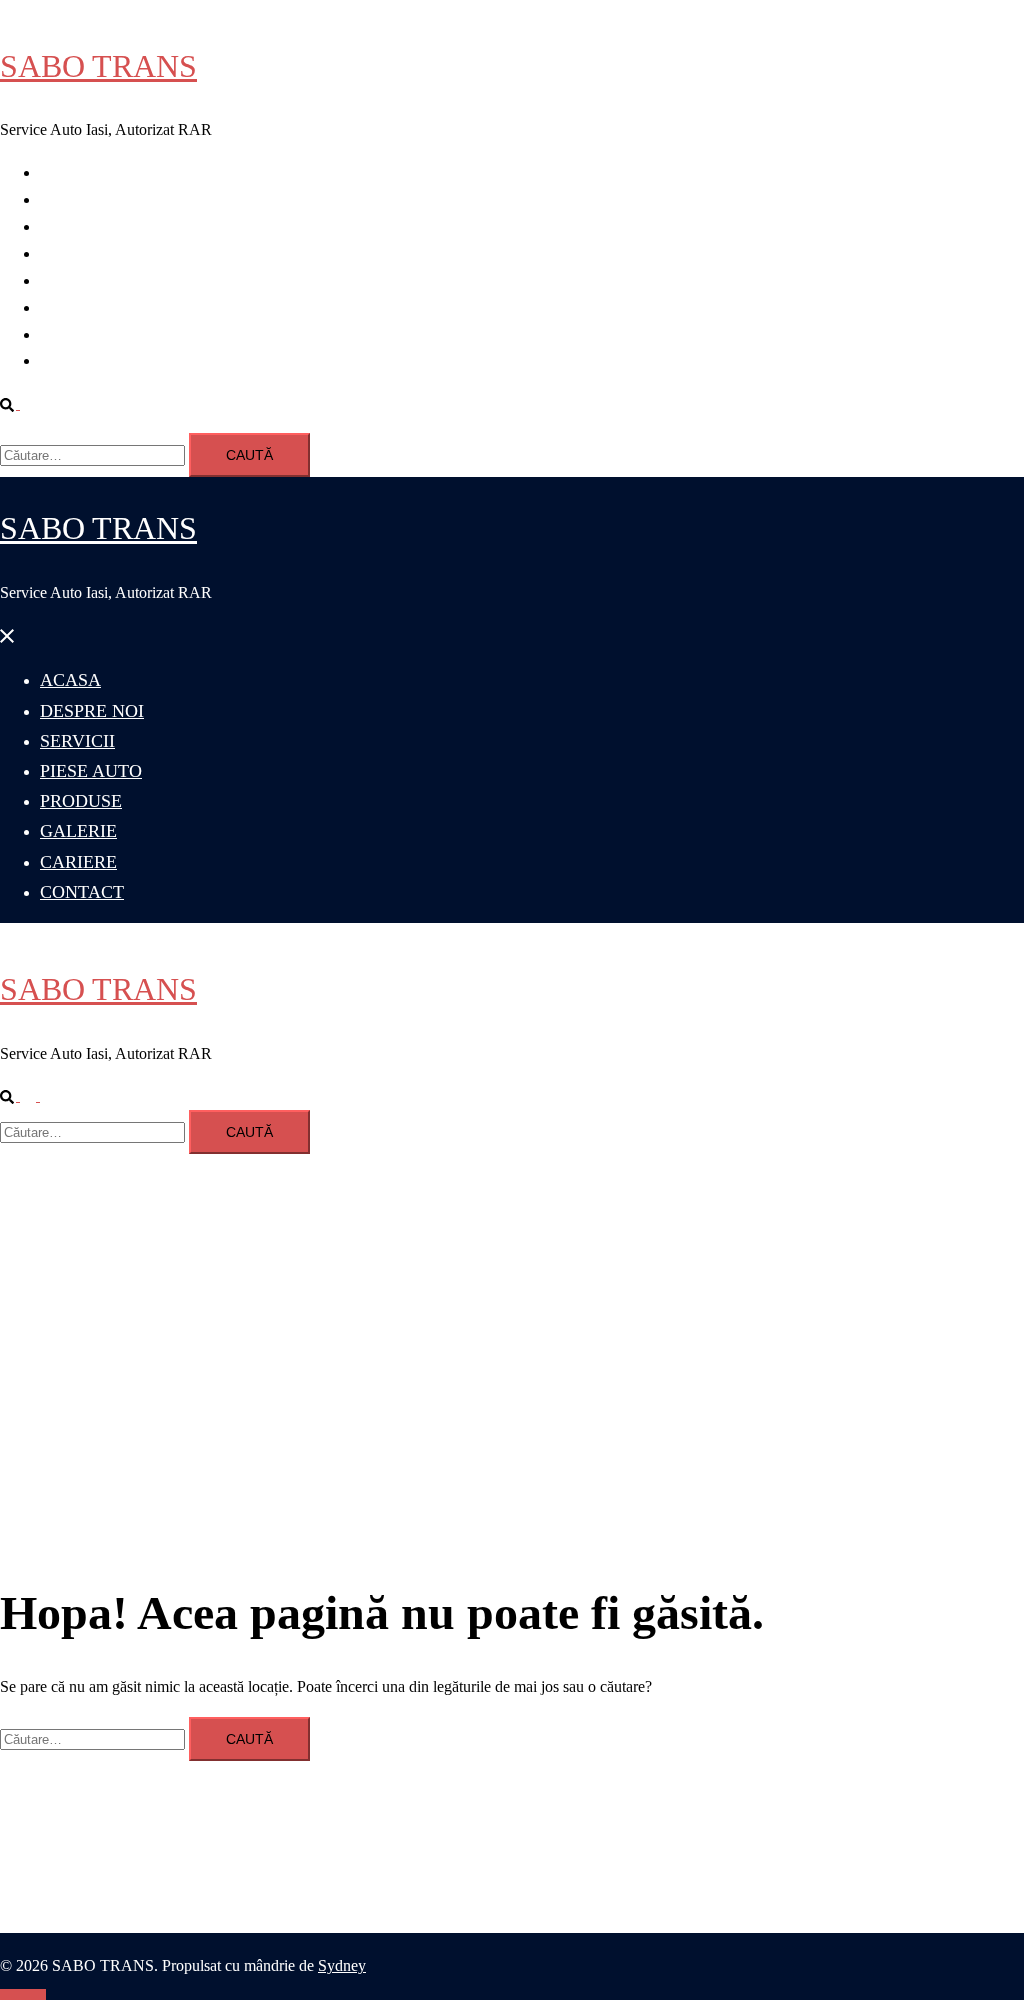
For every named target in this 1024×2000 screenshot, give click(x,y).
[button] (18, 403)
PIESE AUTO (86, 253)
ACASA (68, 172)
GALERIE (75, 307)
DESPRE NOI (87, 199)
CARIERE (75, 334)
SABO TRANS (98, 66)
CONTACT (78, 360)
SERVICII (73, 226)
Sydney (342, 1965)
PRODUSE (77, 280)
